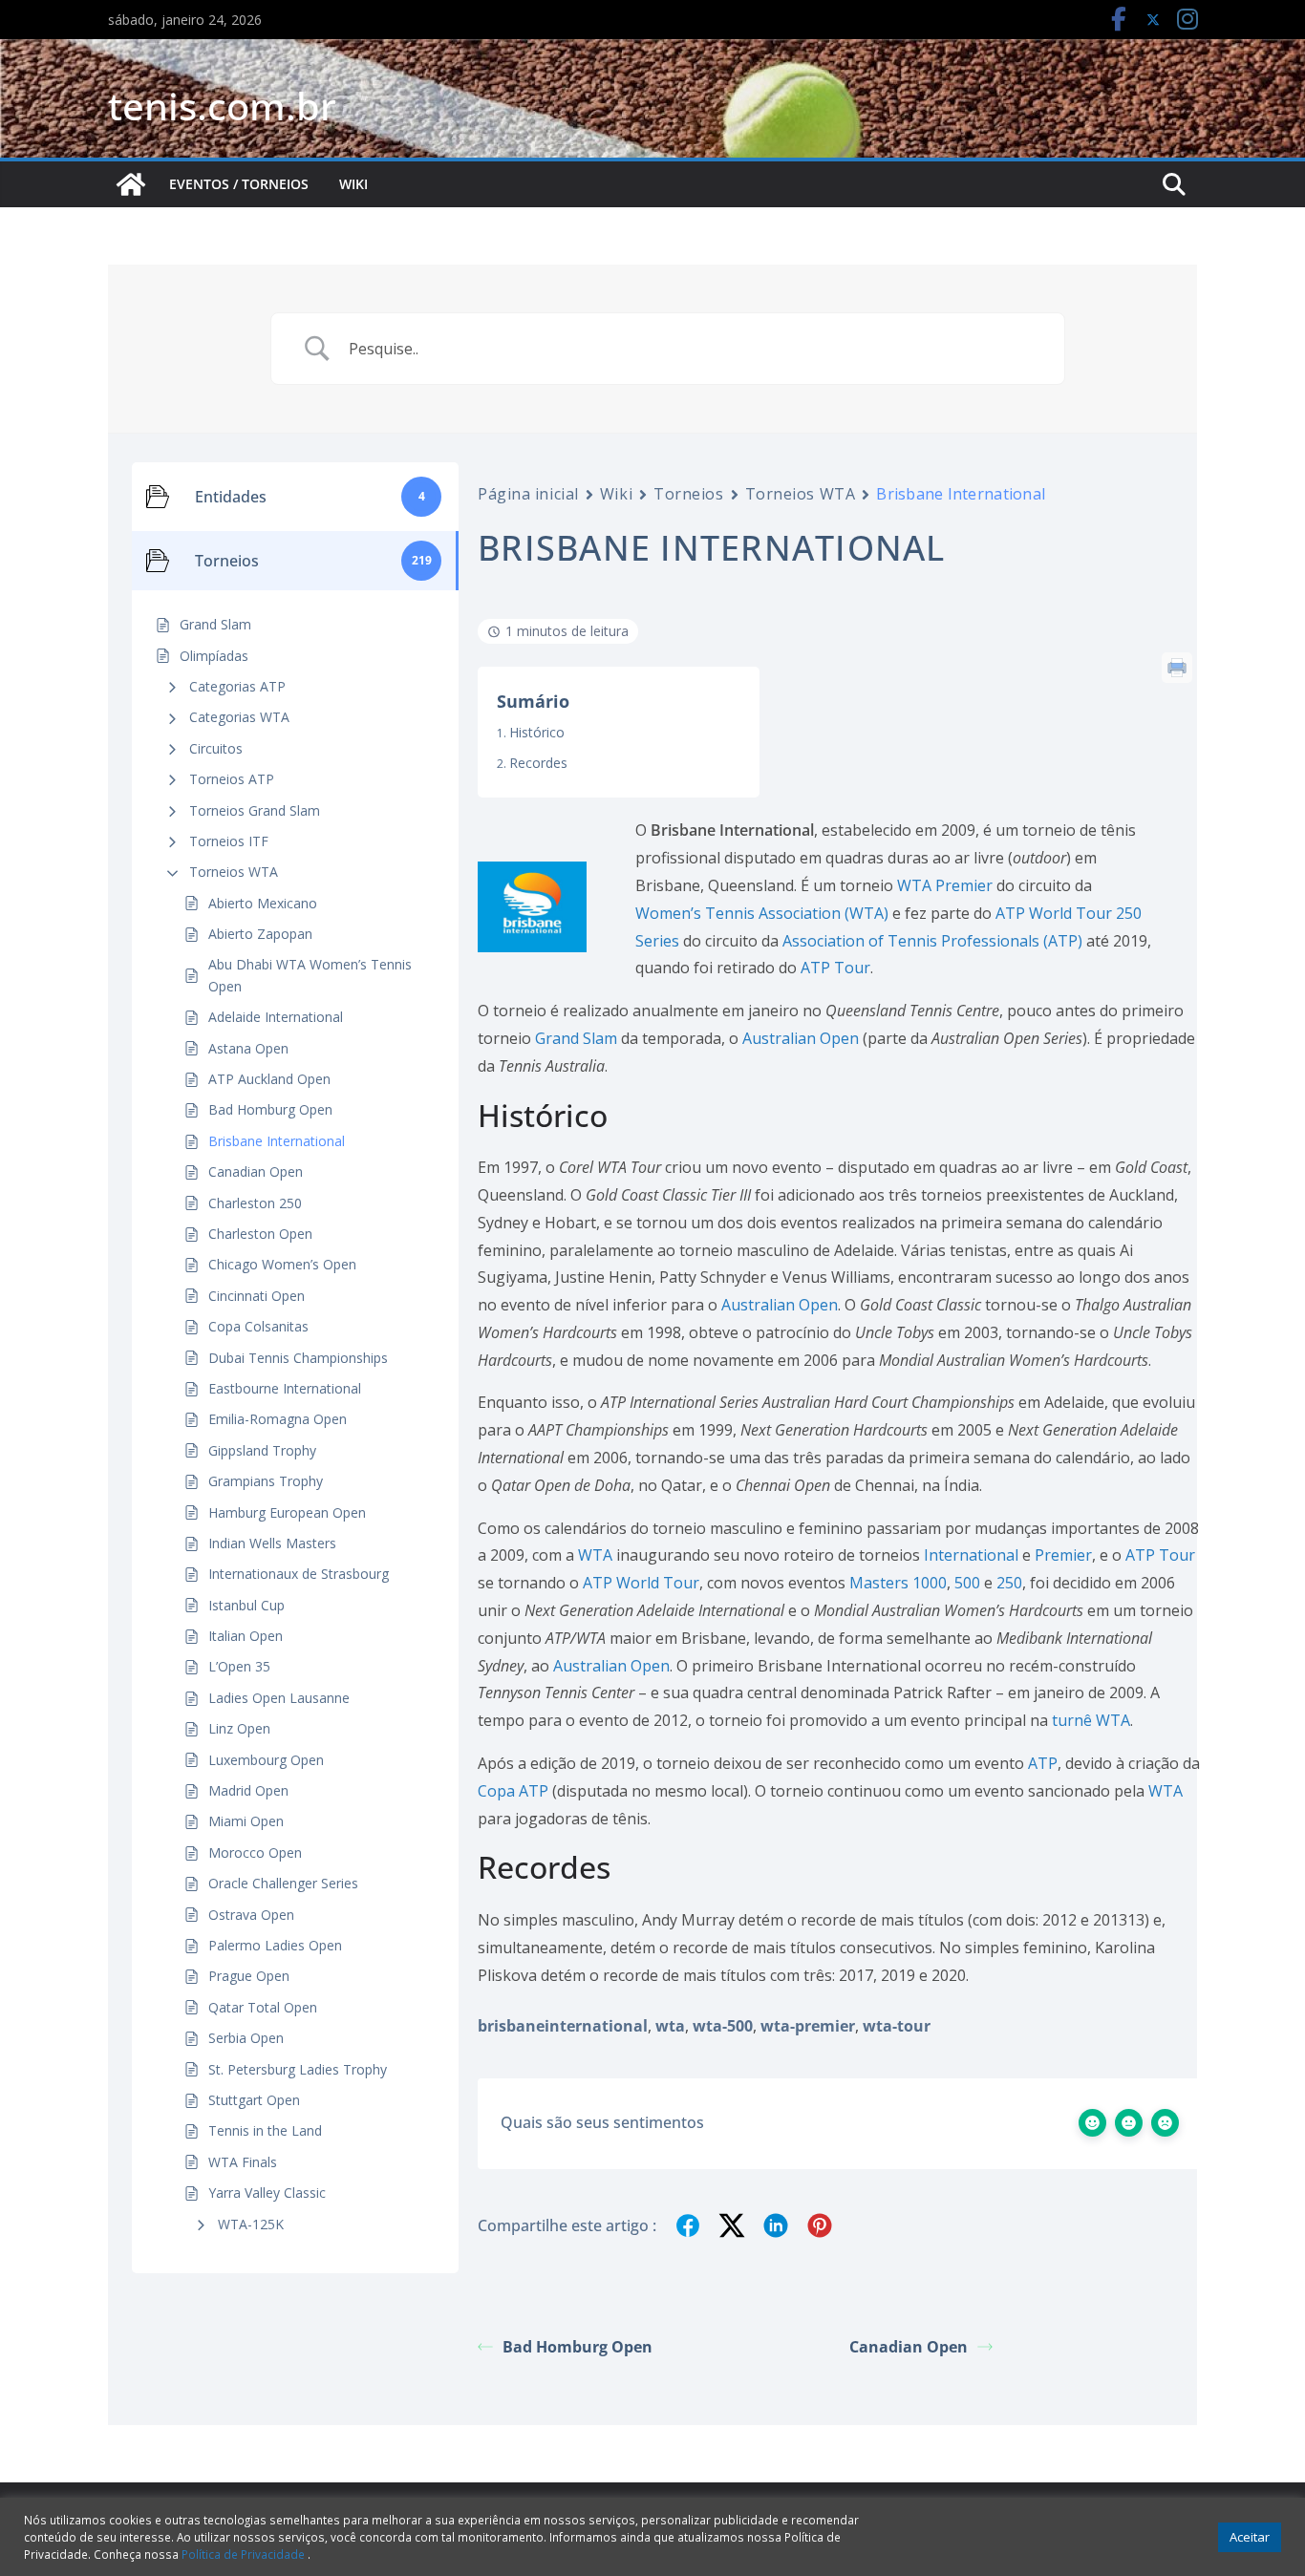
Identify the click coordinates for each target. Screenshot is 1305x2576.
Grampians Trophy (266, 1481)
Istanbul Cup (246, 1605)
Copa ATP (513, 1791)
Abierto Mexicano (263, 903)
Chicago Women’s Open (282, 1264)
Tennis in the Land (265, 2130)
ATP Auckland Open (269, 1079)
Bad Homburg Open (270, 1109)
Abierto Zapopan (260, 934)
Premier (1063, 1555)
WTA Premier (945, 885)
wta (670, 2026)
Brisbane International (277, 1141)
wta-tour (897, 2026)
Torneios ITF (229, 841)
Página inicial (528, 494)
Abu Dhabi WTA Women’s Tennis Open (310, 975)
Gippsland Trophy (262, 1450)
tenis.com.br (222, 106)
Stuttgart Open (254, 2100)
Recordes (538, 763)
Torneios (688, 494)
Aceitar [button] (1250, 2537)
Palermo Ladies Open (275, 1945)
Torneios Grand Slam (255, 810)
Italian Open (246, 1636)
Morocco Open (255, 1852)
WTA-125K (251, 2224)
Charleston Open (260, 1234)
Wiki (353, 184)
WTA (595, 1555)
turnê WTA (1091, 1720)
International (971, 1555)
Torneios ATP (232, 779)
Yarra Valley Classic (267, 2193)
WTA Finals (243, 2162)
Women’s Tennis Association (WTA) (762, 913)
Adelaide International (276, 1017)
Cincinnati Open (257, 1296)
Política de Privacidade (245, 2554)
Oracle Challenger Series (283, 1883)
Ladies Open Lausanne (279, 1698)
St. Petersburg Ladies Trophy (298, 2069)
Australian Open (801, 1038)
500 (967, 1583)
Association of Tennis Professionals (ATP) (932, 941)
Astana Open (248, 1048)
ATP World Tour (641, 1583)
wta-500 (723, 2026)
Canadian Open (256, 1171)
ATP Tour (835, 968)
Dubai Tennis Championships (298, 1358)
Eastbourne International (285, 1388)
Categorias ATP (237, 686)
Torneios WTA (234, 872)
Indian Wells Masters (272, 1543)
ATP (1043, 1763)
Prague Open (249, 1976)
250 (1009, 1583)
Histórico (537, 732)
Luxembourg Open (266, 1760)
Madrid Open (248, 1790)
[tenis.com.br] (131, 184)
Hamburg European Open (287, 1512)
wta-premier (808, 2026)
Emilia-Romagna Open (278, 1419)
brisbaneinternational (563, 2026)
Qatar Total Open (263, 2007)
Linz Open (239, 1728)
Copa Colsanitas (258, 1326)
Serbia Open (246, 2038)
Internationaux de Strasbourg (299, 1574)
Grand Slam (576, 1038)
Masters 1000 (898, 1583)
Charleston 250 (255, 1203)
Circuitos (216, 748)
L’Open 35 (239, 1666)
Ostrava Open (251, 1915)
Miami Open (246, 1821)
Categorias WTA (239, 717)
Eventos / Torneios (239, 184)
